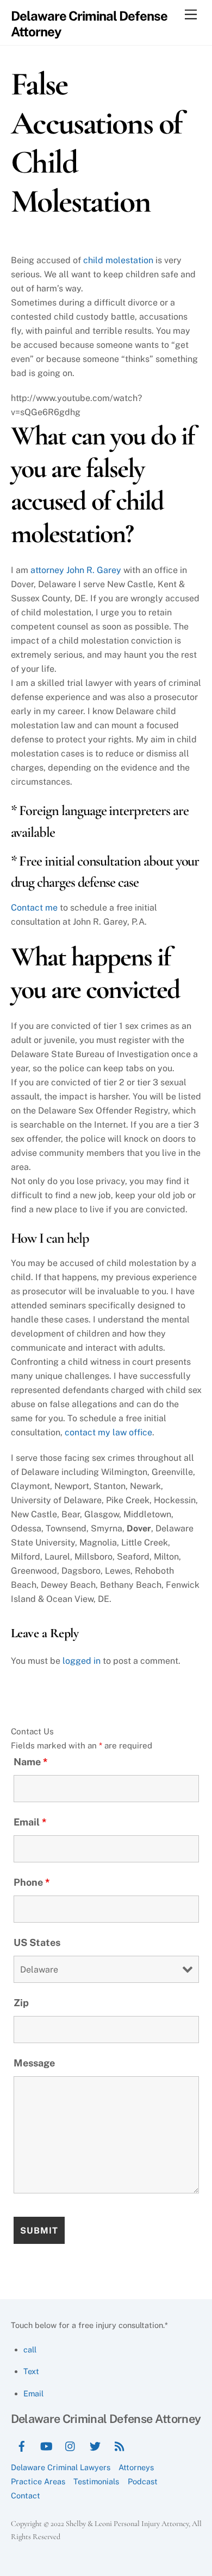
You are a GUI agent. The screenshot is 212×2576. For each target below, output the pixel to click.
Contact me (34, 908)
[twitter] (95, 2445)
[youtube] (46, 2445)
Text (31, 2371)
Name (31, 1762)
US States (37, 1942)
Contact (26, 2495)
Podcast (143, 2481)
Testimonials (96, 2481)
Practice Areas (38, 2481)
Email (30, 1822)
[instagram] (71, 2445)
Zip (21, 2003)
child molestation (118, 260)
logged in (82, 1661)
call (30, 2349)
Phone (32, 1882)
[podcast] (120, 2445)
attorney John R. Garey (76, 570)
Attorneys (136, 2467)
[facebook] (22, 2445)
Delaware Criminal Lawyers (61, 2467)
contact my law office (108, 1432)
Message (34, 2063)
